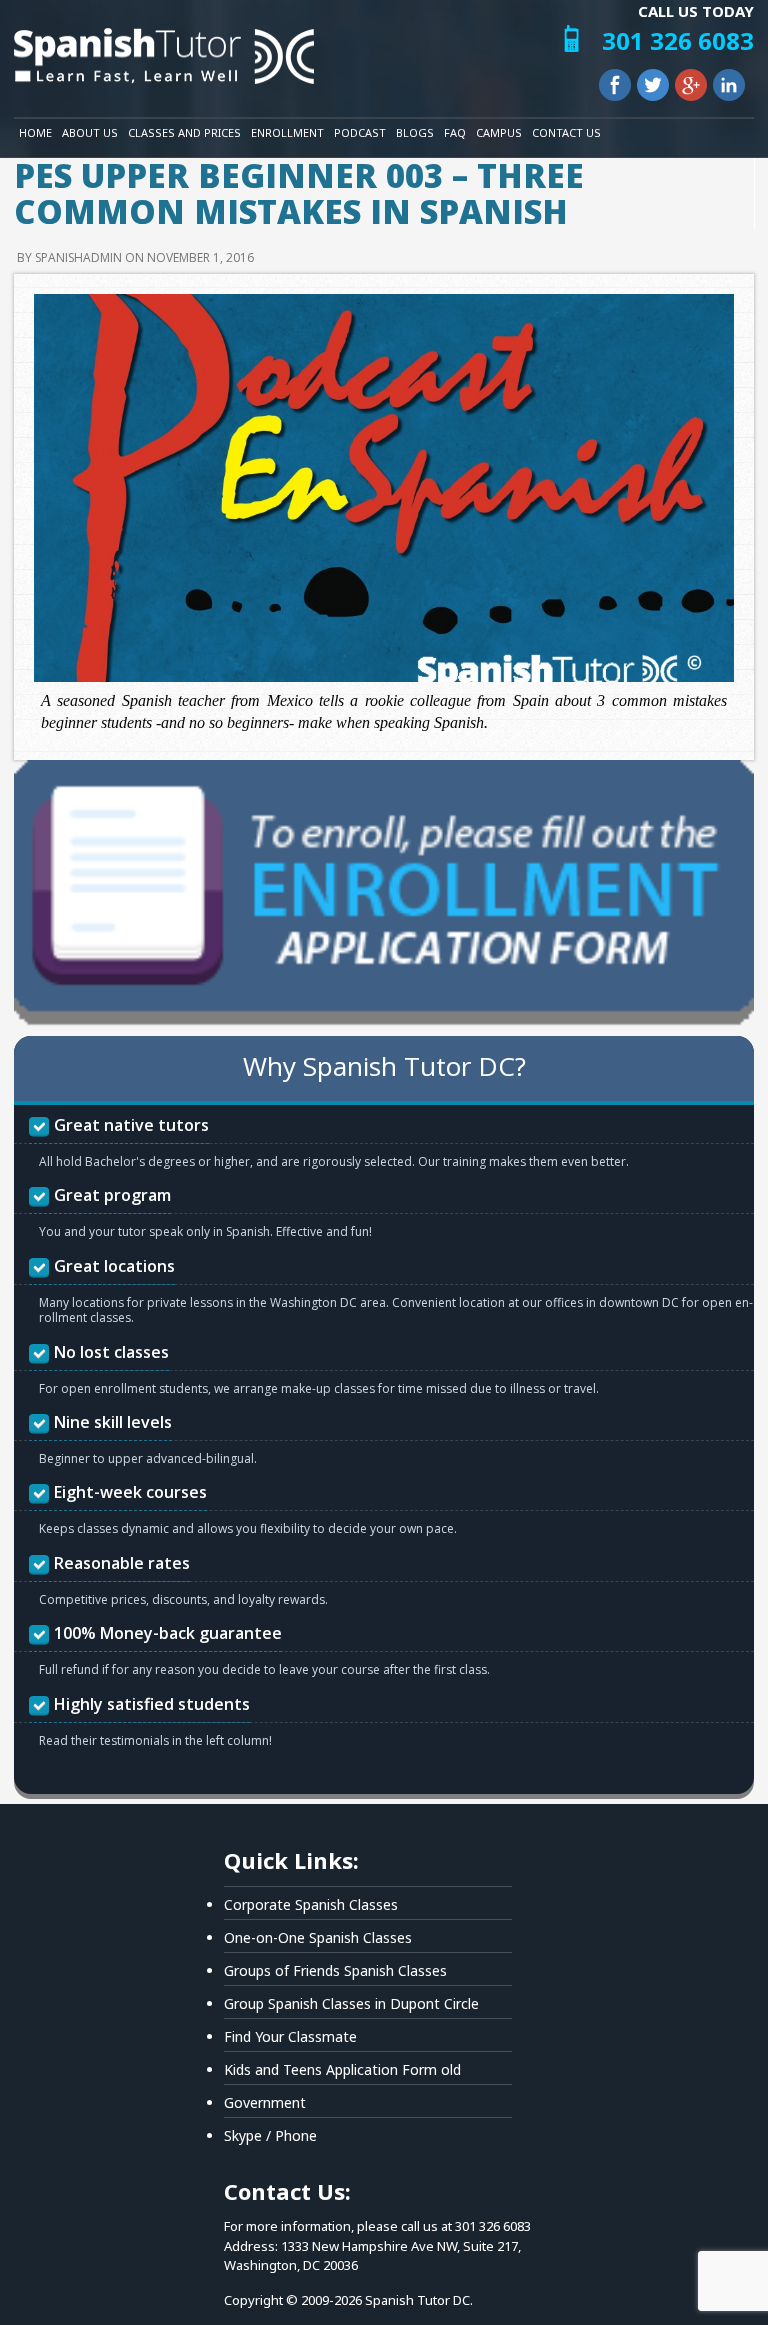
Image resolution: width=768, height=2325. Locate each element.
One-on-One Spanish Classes (318, 1937)
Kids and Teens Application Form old (342, 2069)
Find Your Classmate (290, 2036)
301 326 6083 (678, 40)
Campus (499, 132)
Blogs (415, 132)
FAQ (455, 132)
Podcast (360, 132)
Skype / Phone (270, 2135)
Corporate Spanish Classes (311, 1904)
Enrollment (287, 132)
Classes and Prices (184, 132)
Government (265, 2102)
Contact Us (566, 132)
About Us (90, 132)
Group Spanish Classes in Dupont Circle (351, 2003)
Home (35, 132)
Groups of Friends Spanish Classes (335, 1970)
